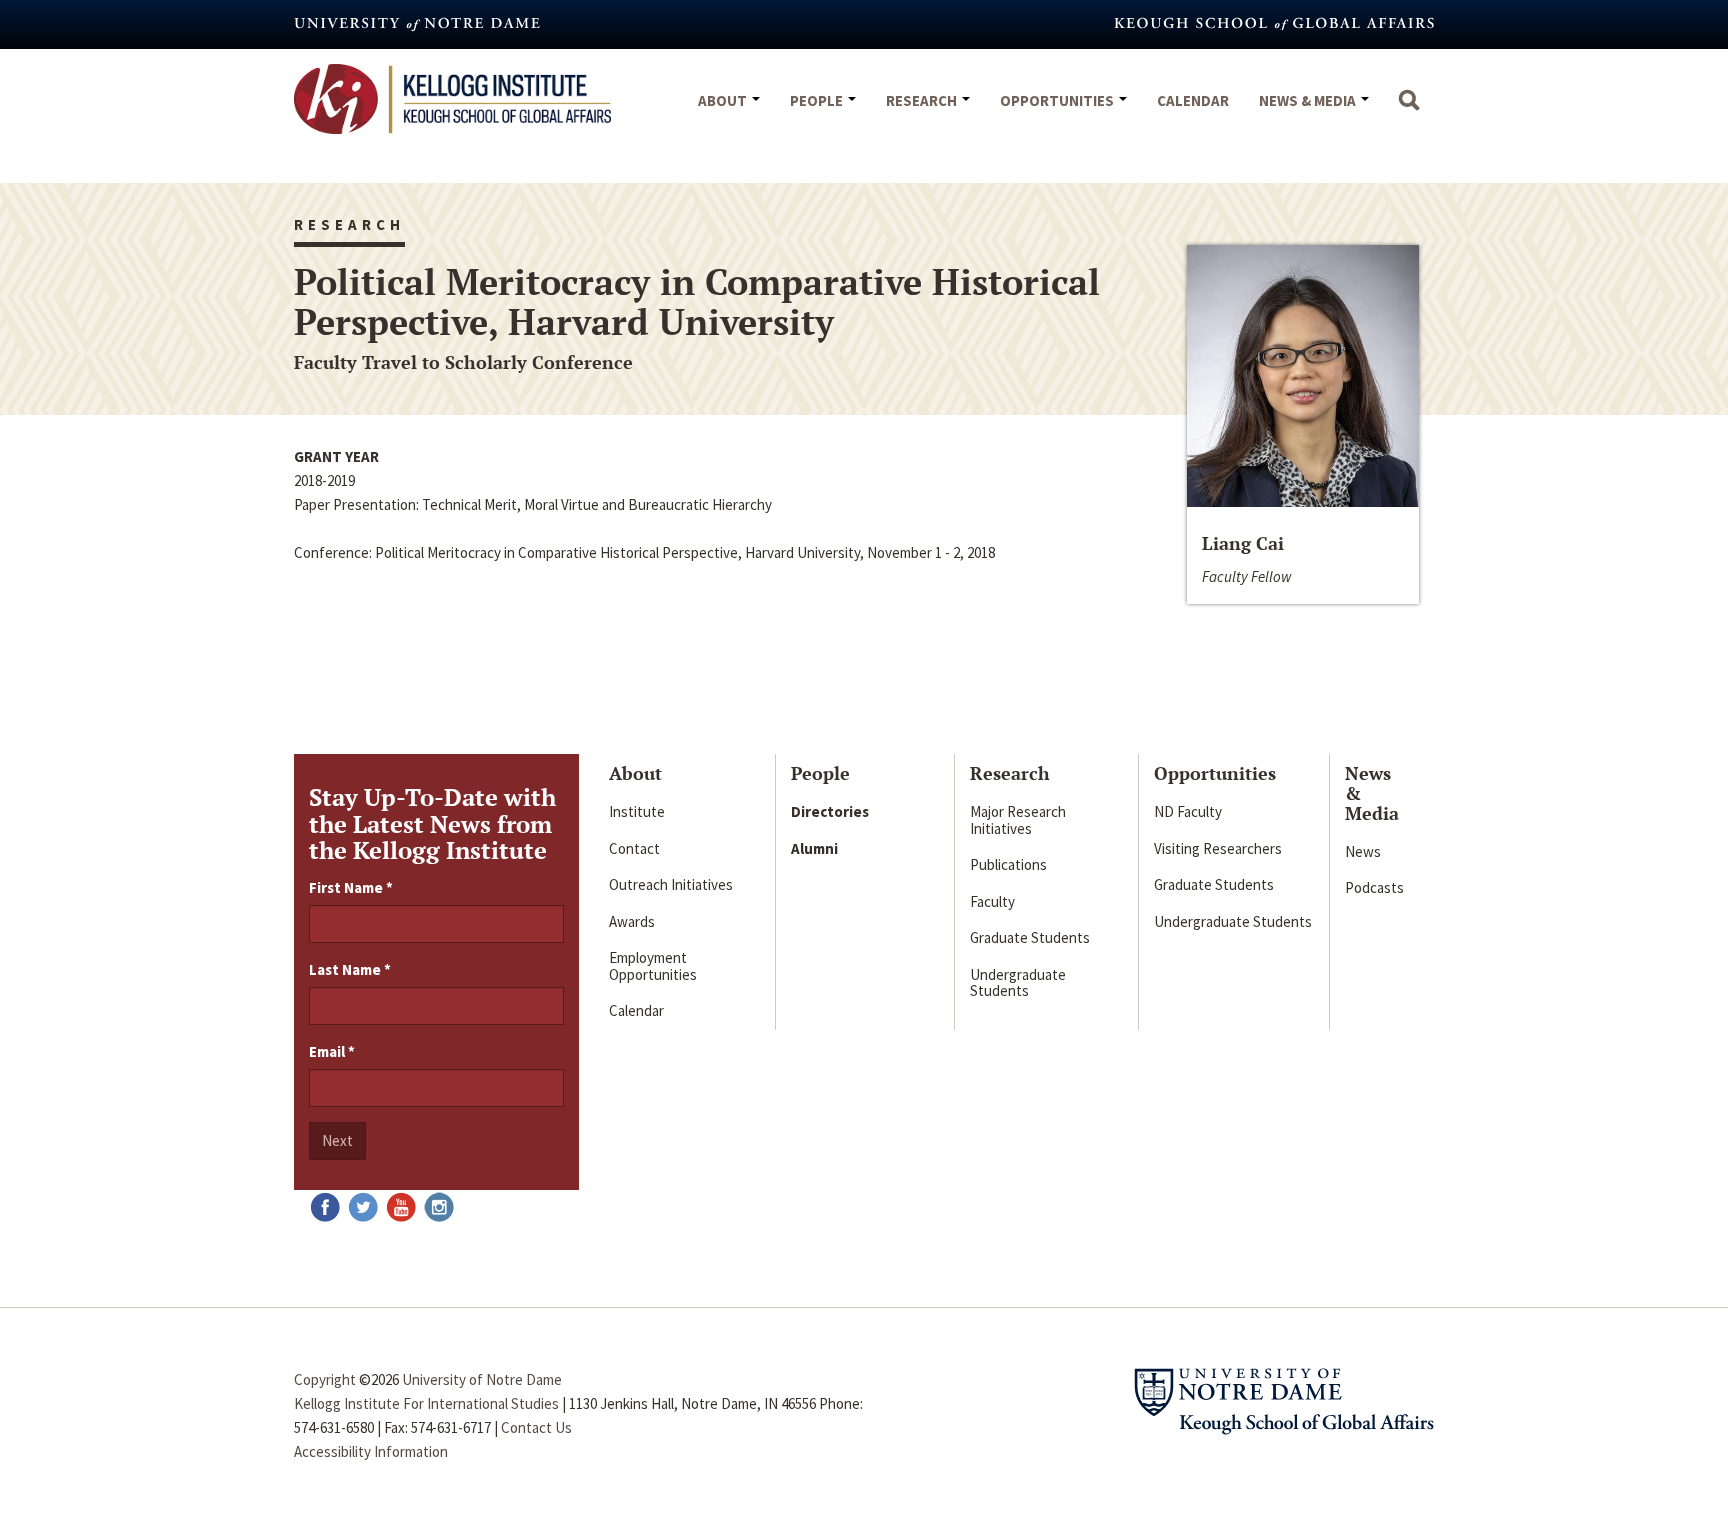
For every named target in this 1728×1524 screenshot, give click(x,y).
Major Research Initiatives (1018, 820)
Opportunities (1058, 100)
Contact (634, 848)
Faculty (992, 901)
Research (923, 100)
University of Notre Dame (482, 1379)
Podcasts (1374, 887)
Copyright (325, 1379)
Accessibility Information (371, 1451)
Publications (1008, 864)
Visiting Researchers (1218, 848)
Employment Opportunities (653, 966)
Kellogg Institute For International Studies (426, 1403)
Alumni (814, 848)
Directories (830, 811)
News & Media (1309, 100)
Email (332, 1051)
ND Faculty (1188, 811)
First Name (351, 887)
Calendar (1193, 100)
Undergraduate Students (1018, 983)
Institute (637, 811)
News (1363, 851)
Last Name (350, 969)
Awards (632, 921)
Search (1409, 110)
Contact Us (536, 1427)
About (724, 100)
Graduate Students (1030, 937)
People (818, 100)
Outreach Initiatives (671, 884)
